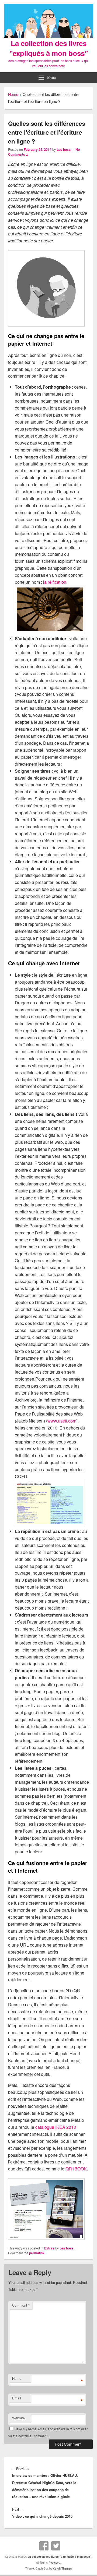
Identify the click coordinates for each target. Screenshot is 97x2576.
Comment (21, 2305)
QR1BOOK (76, 2169)
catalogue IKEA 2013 (56, 2127)
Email (17, 2398)
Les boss (64, 149)
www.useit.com (62, 1421)
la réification (55, 582)
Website (18, 2418)
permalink (37, 2253)
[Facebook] (44, 2546)
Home (13, 94)
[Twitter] (56, 2546)
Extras (49, 2248)
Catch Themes (63, 2568)
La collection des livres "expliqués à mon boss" (49, 48)
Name (17, 2378)
